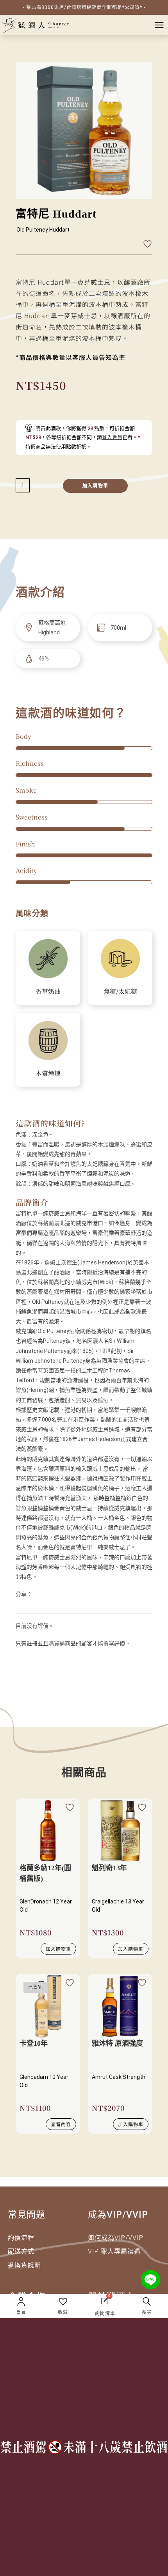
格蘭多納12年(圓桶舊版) (45, 1873)
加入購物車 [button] (58, 1948)
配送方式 (21, 2251)
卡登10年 (34, 2043)
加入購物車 (95, 486)
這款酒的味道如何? (50, 1123)
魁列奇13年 (109, 1868)
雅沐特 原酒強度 (117, 2043)
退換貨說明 (24, 2265)
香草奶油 (48, 991)
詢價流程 (21, 2238)
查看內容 (61, 2124)
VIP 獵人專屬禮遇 (114, 2251)
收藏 (63, 2312)
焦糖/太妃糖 (120, 991)
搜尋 (147, 2312)
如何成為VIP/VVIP (116, 2238)
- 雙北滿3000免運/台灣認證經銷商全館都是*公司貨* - (84, 7)
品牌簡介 (32, 1202)
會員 (21, 2312)
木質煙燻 (48, 1073)
